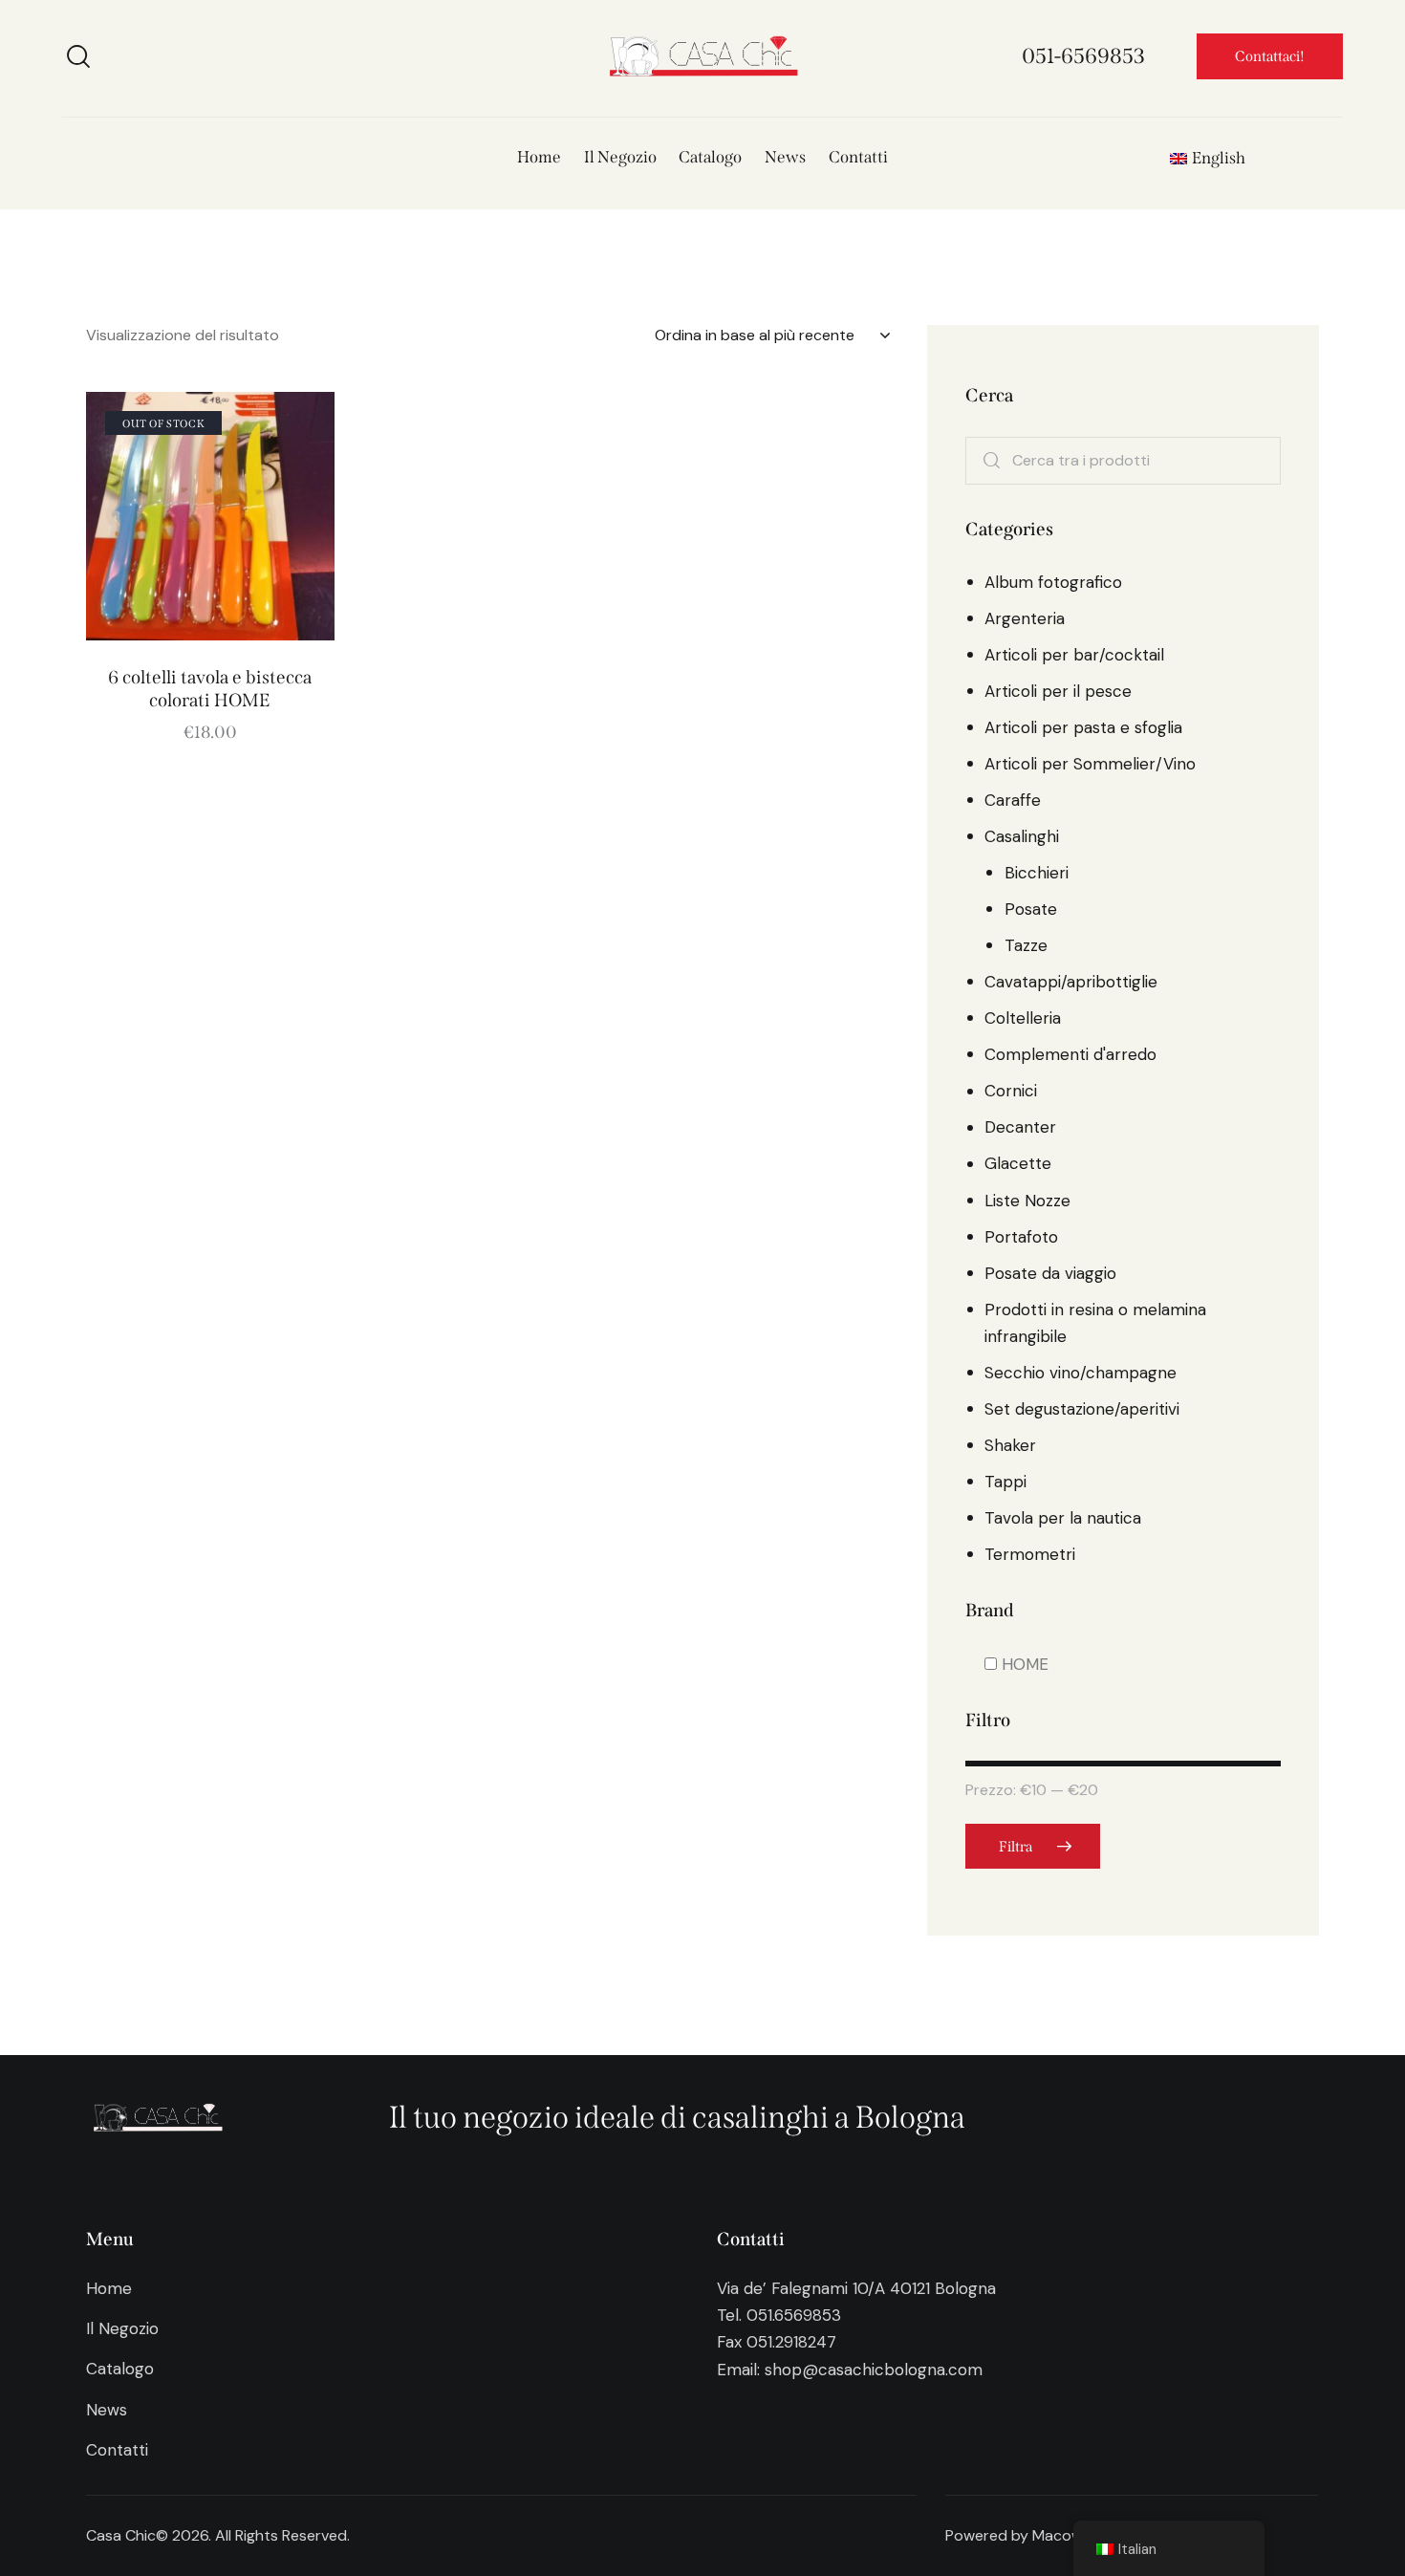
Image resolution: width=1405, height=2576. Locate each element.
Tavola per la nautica (1063, 1518)
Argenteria (1025, 619)
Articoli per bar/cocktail (1074, 656)
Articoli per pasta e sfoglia (1083, 728)
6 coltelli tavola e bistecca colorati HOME (210, 689)
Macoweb (1067, 2535)
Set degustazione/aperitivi (1082, 1409)
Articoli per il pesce (1058, 692)
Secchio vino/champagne (1081, 1373)
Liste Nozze (1027, 1201)
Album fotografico (1053, 583)
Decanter (1020, 1128)
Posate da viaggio (1050, 1273)
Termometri (1030, 1554)
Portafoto (1021, 1237)
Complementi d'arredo (1070, 1055)
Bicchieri (1037, 874)
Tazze (1026, 946)
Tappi (1005, 1482)
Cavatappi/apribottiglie (1071, 983)
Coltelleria (1023, 1019)
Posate (1031, 910)
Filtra (1016, 1847)
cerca (994, 461)
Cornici (1011, 1092)
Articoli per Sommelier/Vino (1090, 765)
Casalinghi (1022, 837)
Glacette (1018, 1164)
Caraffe (1013, 801)
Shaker (1010, 1445)
